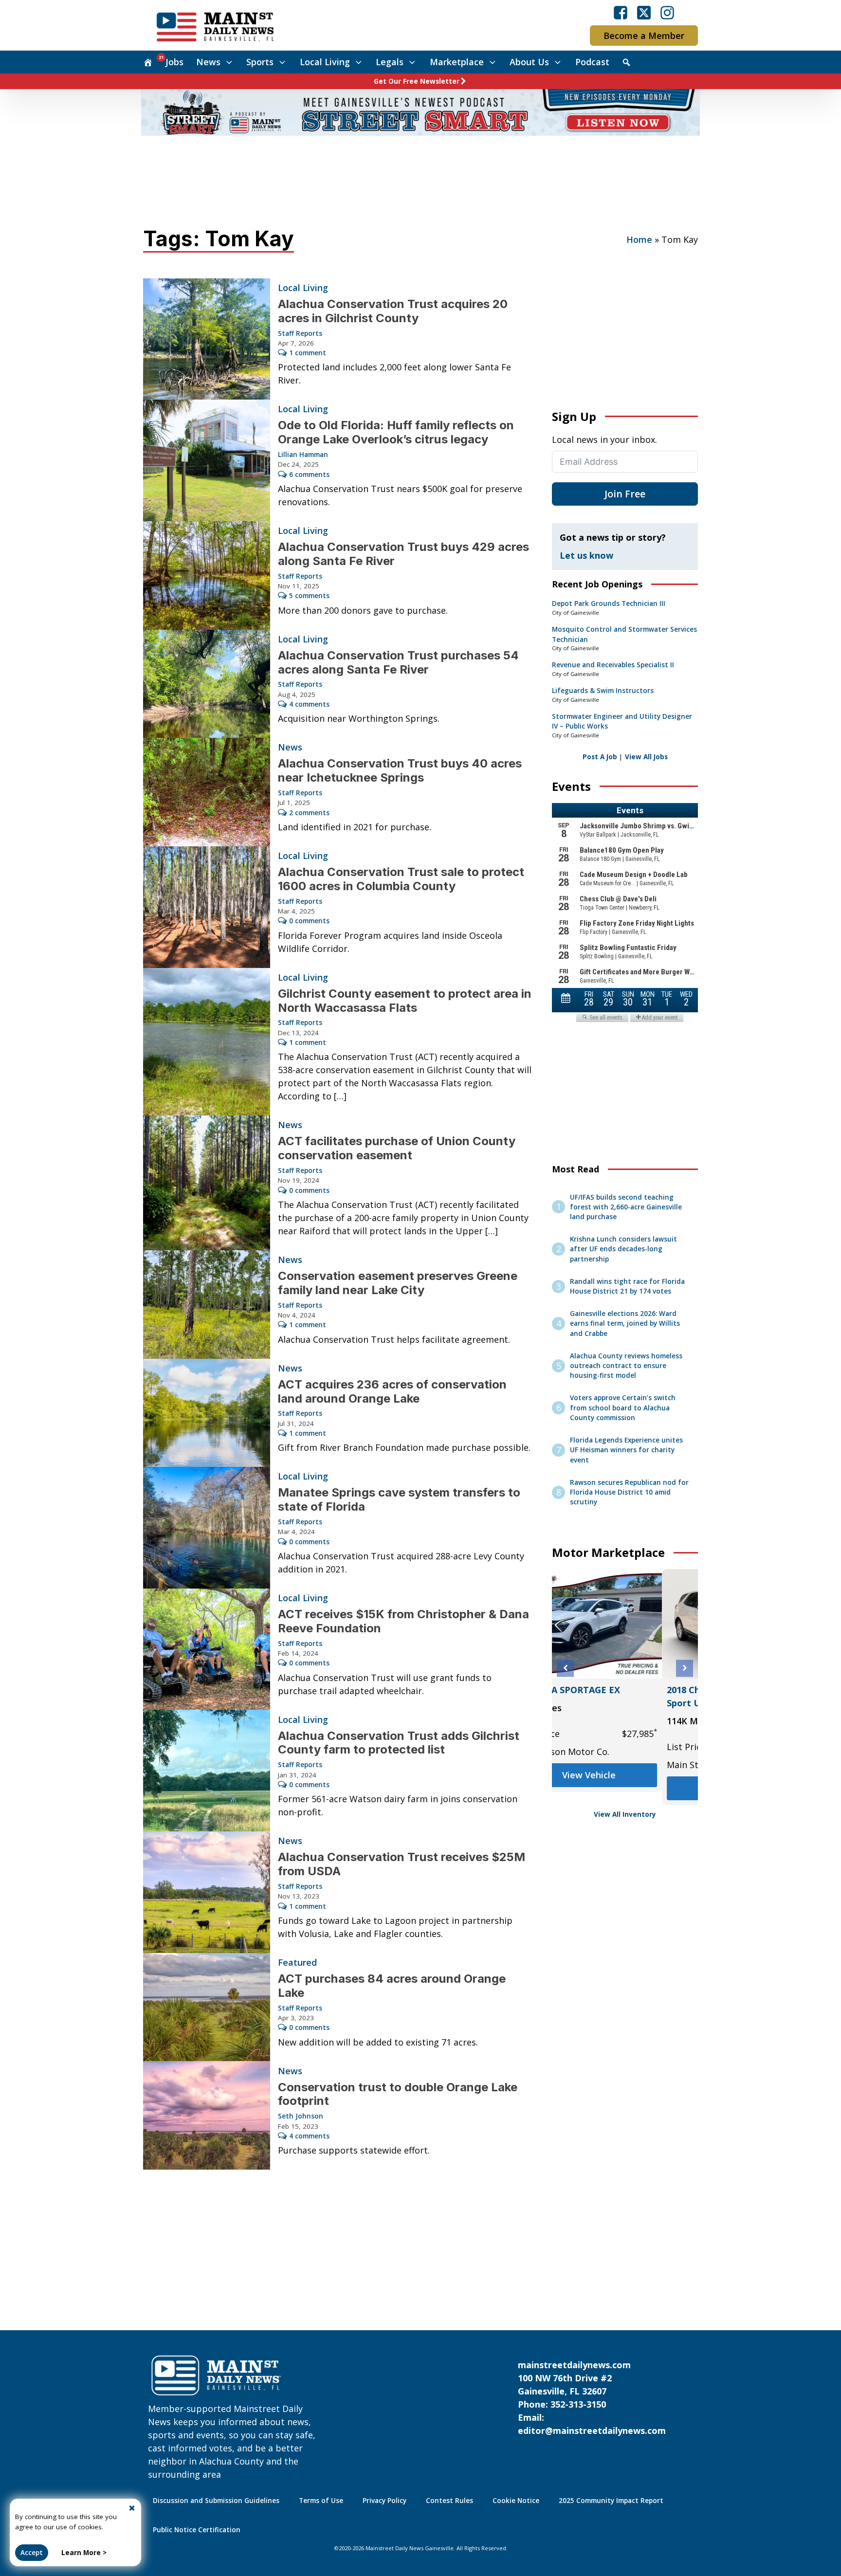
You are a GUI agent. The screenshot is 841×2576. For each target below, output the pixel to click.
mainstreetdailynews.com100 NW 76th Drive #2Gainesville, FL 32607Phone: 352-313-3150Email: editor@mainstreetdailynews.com (592, 2398)
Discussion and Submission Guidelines (216, 2501)
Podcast (592, 62)
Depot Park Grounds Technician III (609, 603)
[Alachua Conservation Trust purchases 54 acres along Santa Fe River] (207, 684)
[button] (565, 1668)
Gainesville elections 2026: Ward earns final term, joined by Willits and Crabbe (625, 1324)
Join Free (625, 494)
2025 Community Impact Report (611, 2501)
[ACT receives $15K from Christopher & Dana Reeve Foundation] (207, 1649)
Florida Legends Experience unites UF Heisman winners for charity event (626, 1450)
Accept (32, 2553)
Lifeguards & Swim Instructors (603, 691)
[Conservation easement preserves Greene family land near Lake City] (207, 1305)
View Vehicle (625, 1788)
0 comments (309, 921)
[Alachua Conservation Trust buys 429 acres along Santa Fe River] (207, 575)
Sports (260, 62)
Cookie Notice (516, 2501)
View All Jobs (646, 757)
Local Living (325, 62)
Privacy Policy (384, 2501)
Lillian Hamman (303, 455)
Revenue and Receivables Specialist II (613, 665)
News (208, 62)
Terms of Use (321, 2501)
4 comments (309, 704)
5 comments (309, 596)
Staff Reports (300, 333)
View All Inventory (625, 1814)
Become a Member (644, 36)
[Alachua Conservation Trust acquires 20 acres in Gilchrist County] (207, 339)
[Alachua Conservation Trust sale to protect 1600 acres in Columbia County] (207, 907)
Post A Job (600, 757)
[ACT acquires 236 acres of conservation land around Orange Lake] (207, 1413)
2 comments (309, 813)
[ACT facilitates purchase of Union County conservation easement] (207, 1183)
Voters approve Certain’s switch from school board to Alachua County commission (623, 1408)
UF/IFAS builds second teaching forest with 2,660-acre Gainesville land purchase (626, 1207)
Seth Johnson (301, 2116)
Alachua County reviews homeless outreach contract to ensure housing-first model (626, 1366)
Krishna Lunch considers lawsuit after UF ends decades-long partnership (623, 1249)
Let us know (586, 555)
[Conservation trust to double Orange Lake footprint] (207, 2115)
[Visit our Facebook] (621, 13)
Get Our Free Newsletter (417, 81)
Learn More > (84, 2553)
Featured (297, 1962)
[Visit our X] (644, 13)
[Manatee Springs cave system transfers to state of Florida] (207, 1528)
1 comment (308, 353)
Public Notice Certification (197, 2530)
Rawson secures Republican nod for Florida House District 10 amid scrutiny (629, 1492)
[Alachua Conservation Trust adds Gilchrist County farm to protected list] (207, 1771)
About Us (529, 62)
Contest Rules (449, 2501)
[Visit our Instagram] (667, 13)
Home (639, 239)
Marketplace (457, 62)
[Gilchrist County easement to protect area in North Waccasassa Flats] (207, 1042)
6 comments (309, 475)
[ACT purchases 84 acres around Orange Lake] (207, 2007)
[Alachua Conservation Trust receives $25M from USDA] (207, 1892)
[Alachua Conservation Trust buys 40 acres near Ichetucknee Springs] (207, 792)
